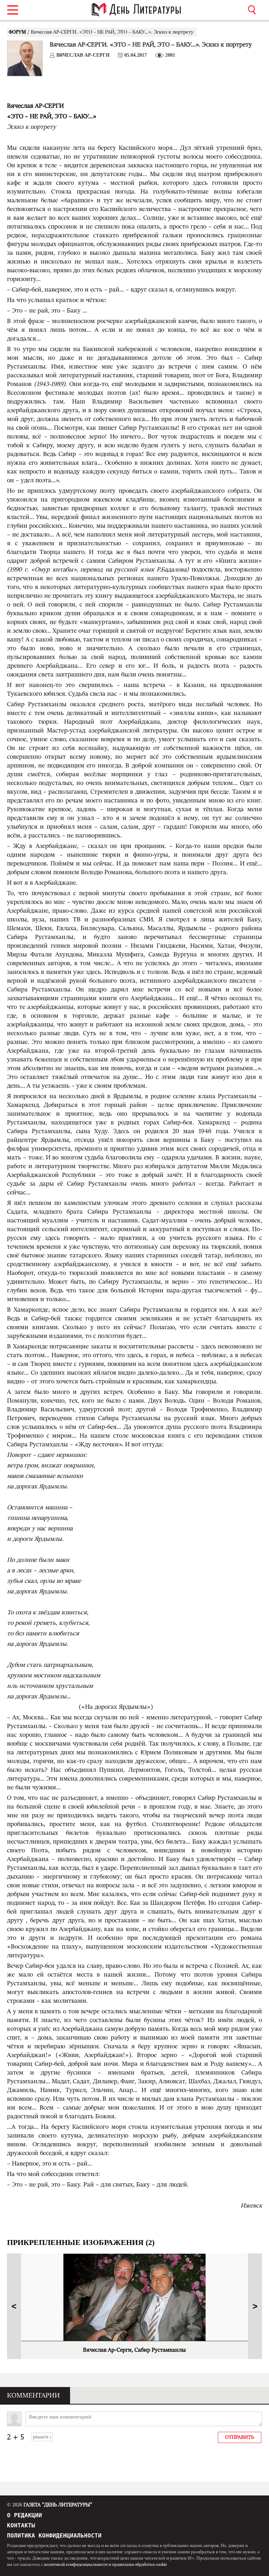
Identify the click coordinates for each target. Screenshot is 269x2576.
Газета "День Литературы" (50, 2505)
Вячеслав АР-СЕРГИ (83, 55)
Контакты (21, 2525)
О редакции (25, 2515)
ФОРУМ (18, 32)
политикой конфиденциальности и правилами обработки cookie (105, 2564)
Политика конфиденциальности (54, 2536)
